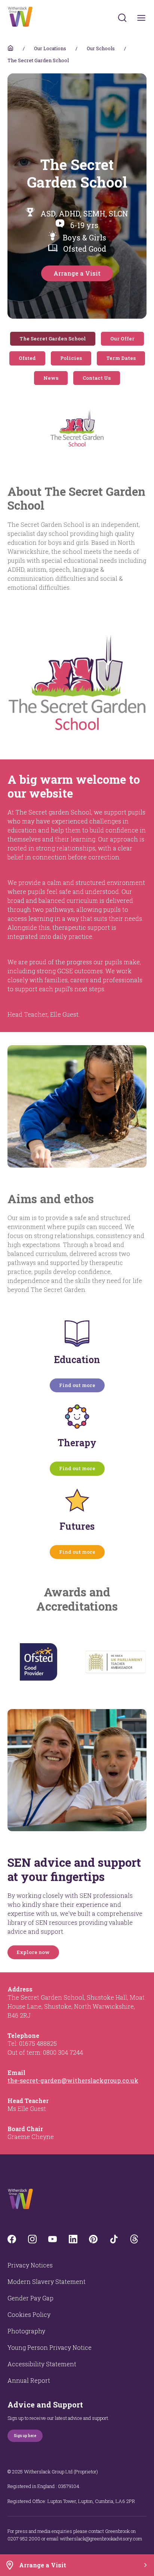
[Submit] (122, 18)
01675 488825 (38, 2043)
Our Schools (101, 48)
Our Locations (50, 48)
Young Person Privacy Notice (50, 2347)
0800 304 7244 (63, 2052)
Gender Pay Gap (30, 2298)
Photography (26, 2331)
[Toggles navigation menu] (141, 18)
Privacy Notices (30, 2265)
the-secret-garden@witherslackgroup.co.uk (73, 2080)
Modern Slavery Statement (47, 2281)
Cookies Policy (29, 2314)
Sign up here (25, 2436)
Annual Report (29, 2380)
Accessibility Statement (42, 2364)
